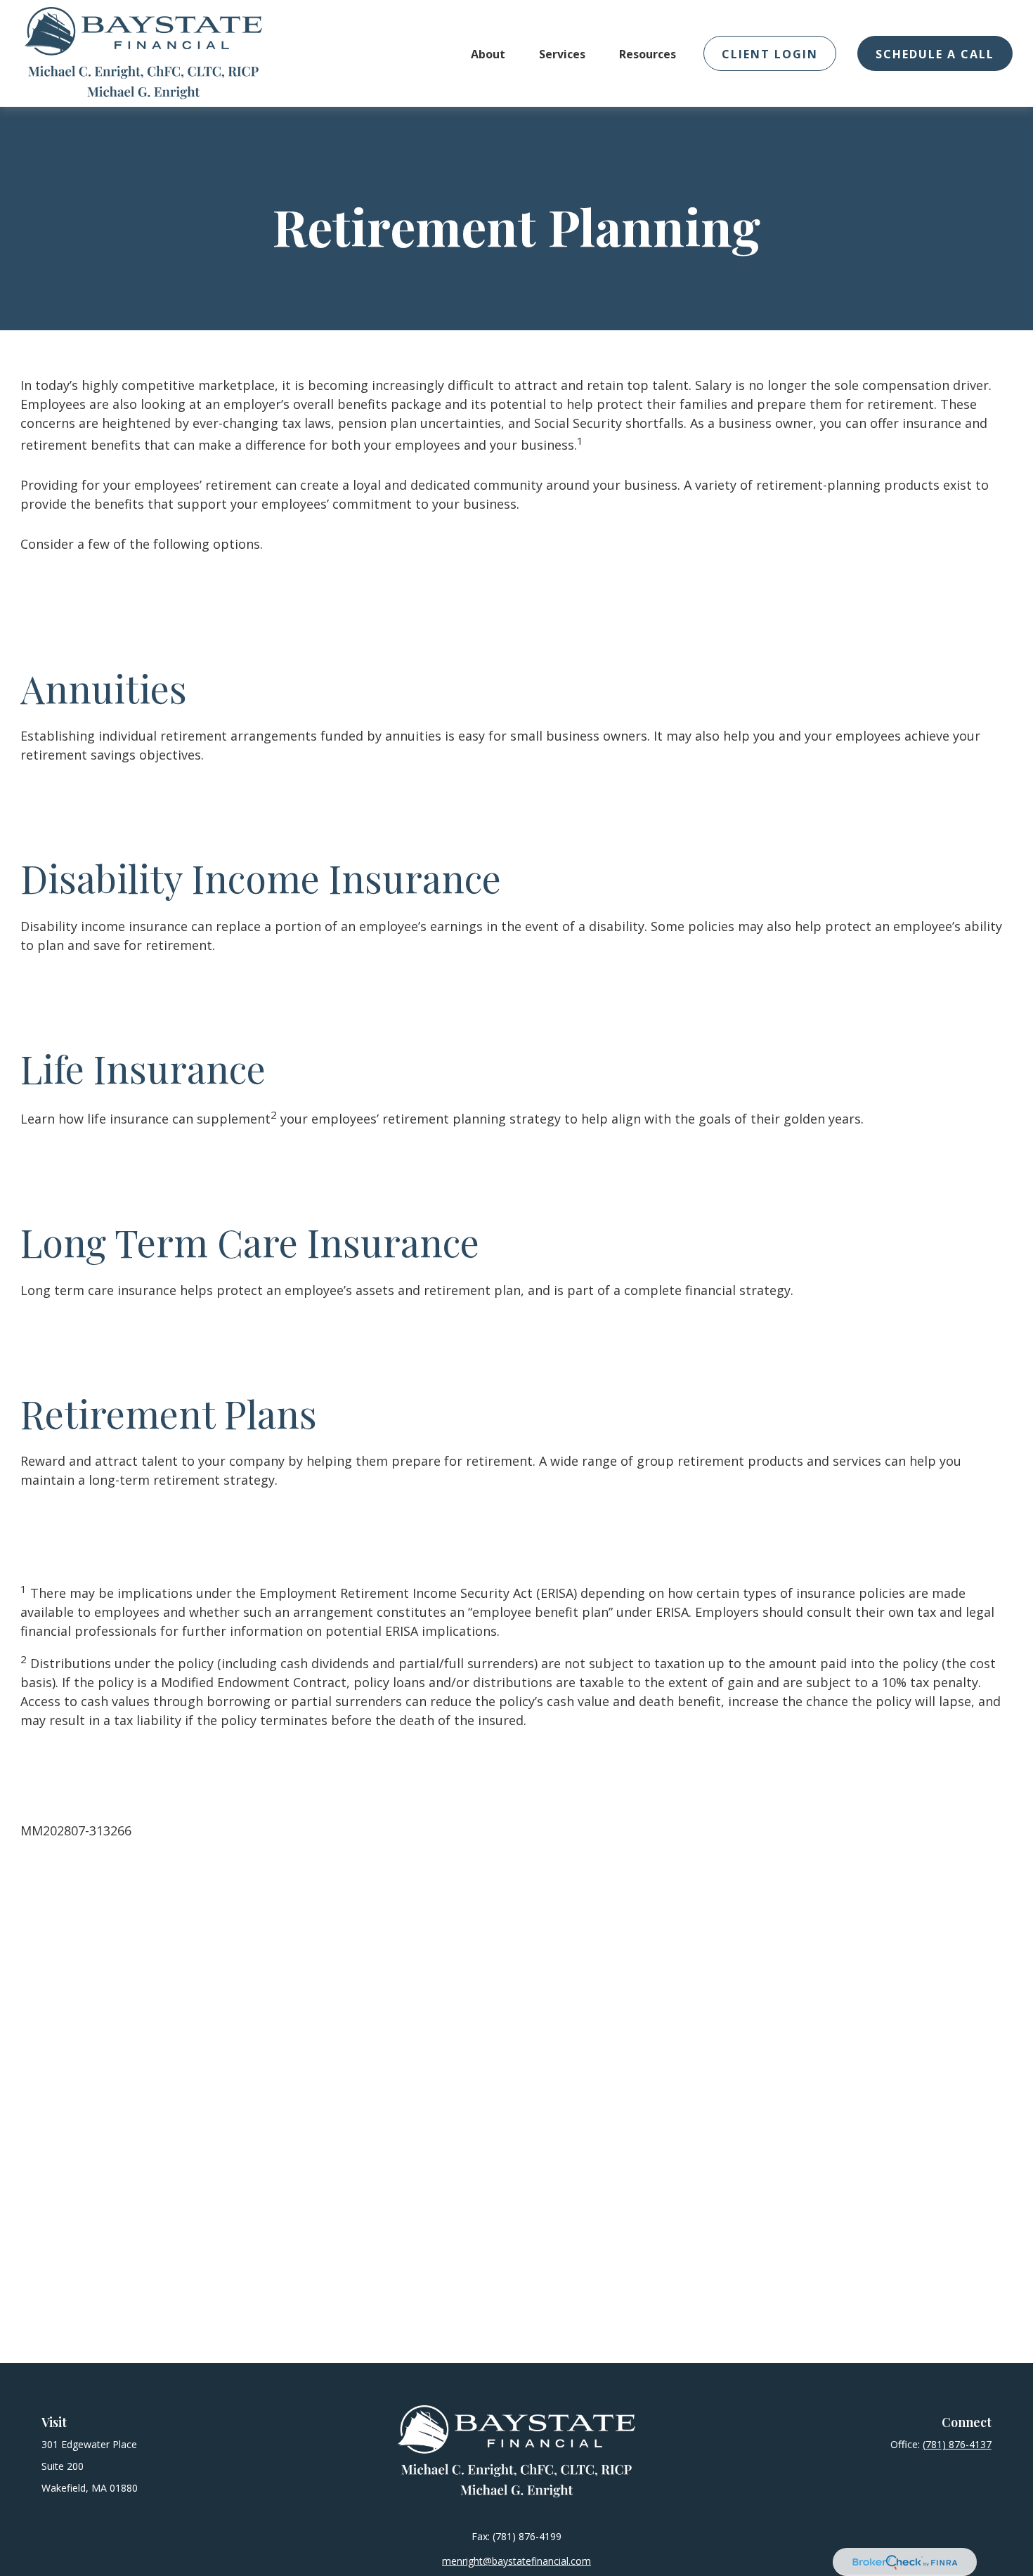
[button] (488, 53)
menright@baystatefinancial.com (516, 2561)
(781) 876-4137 (957, 2444)
